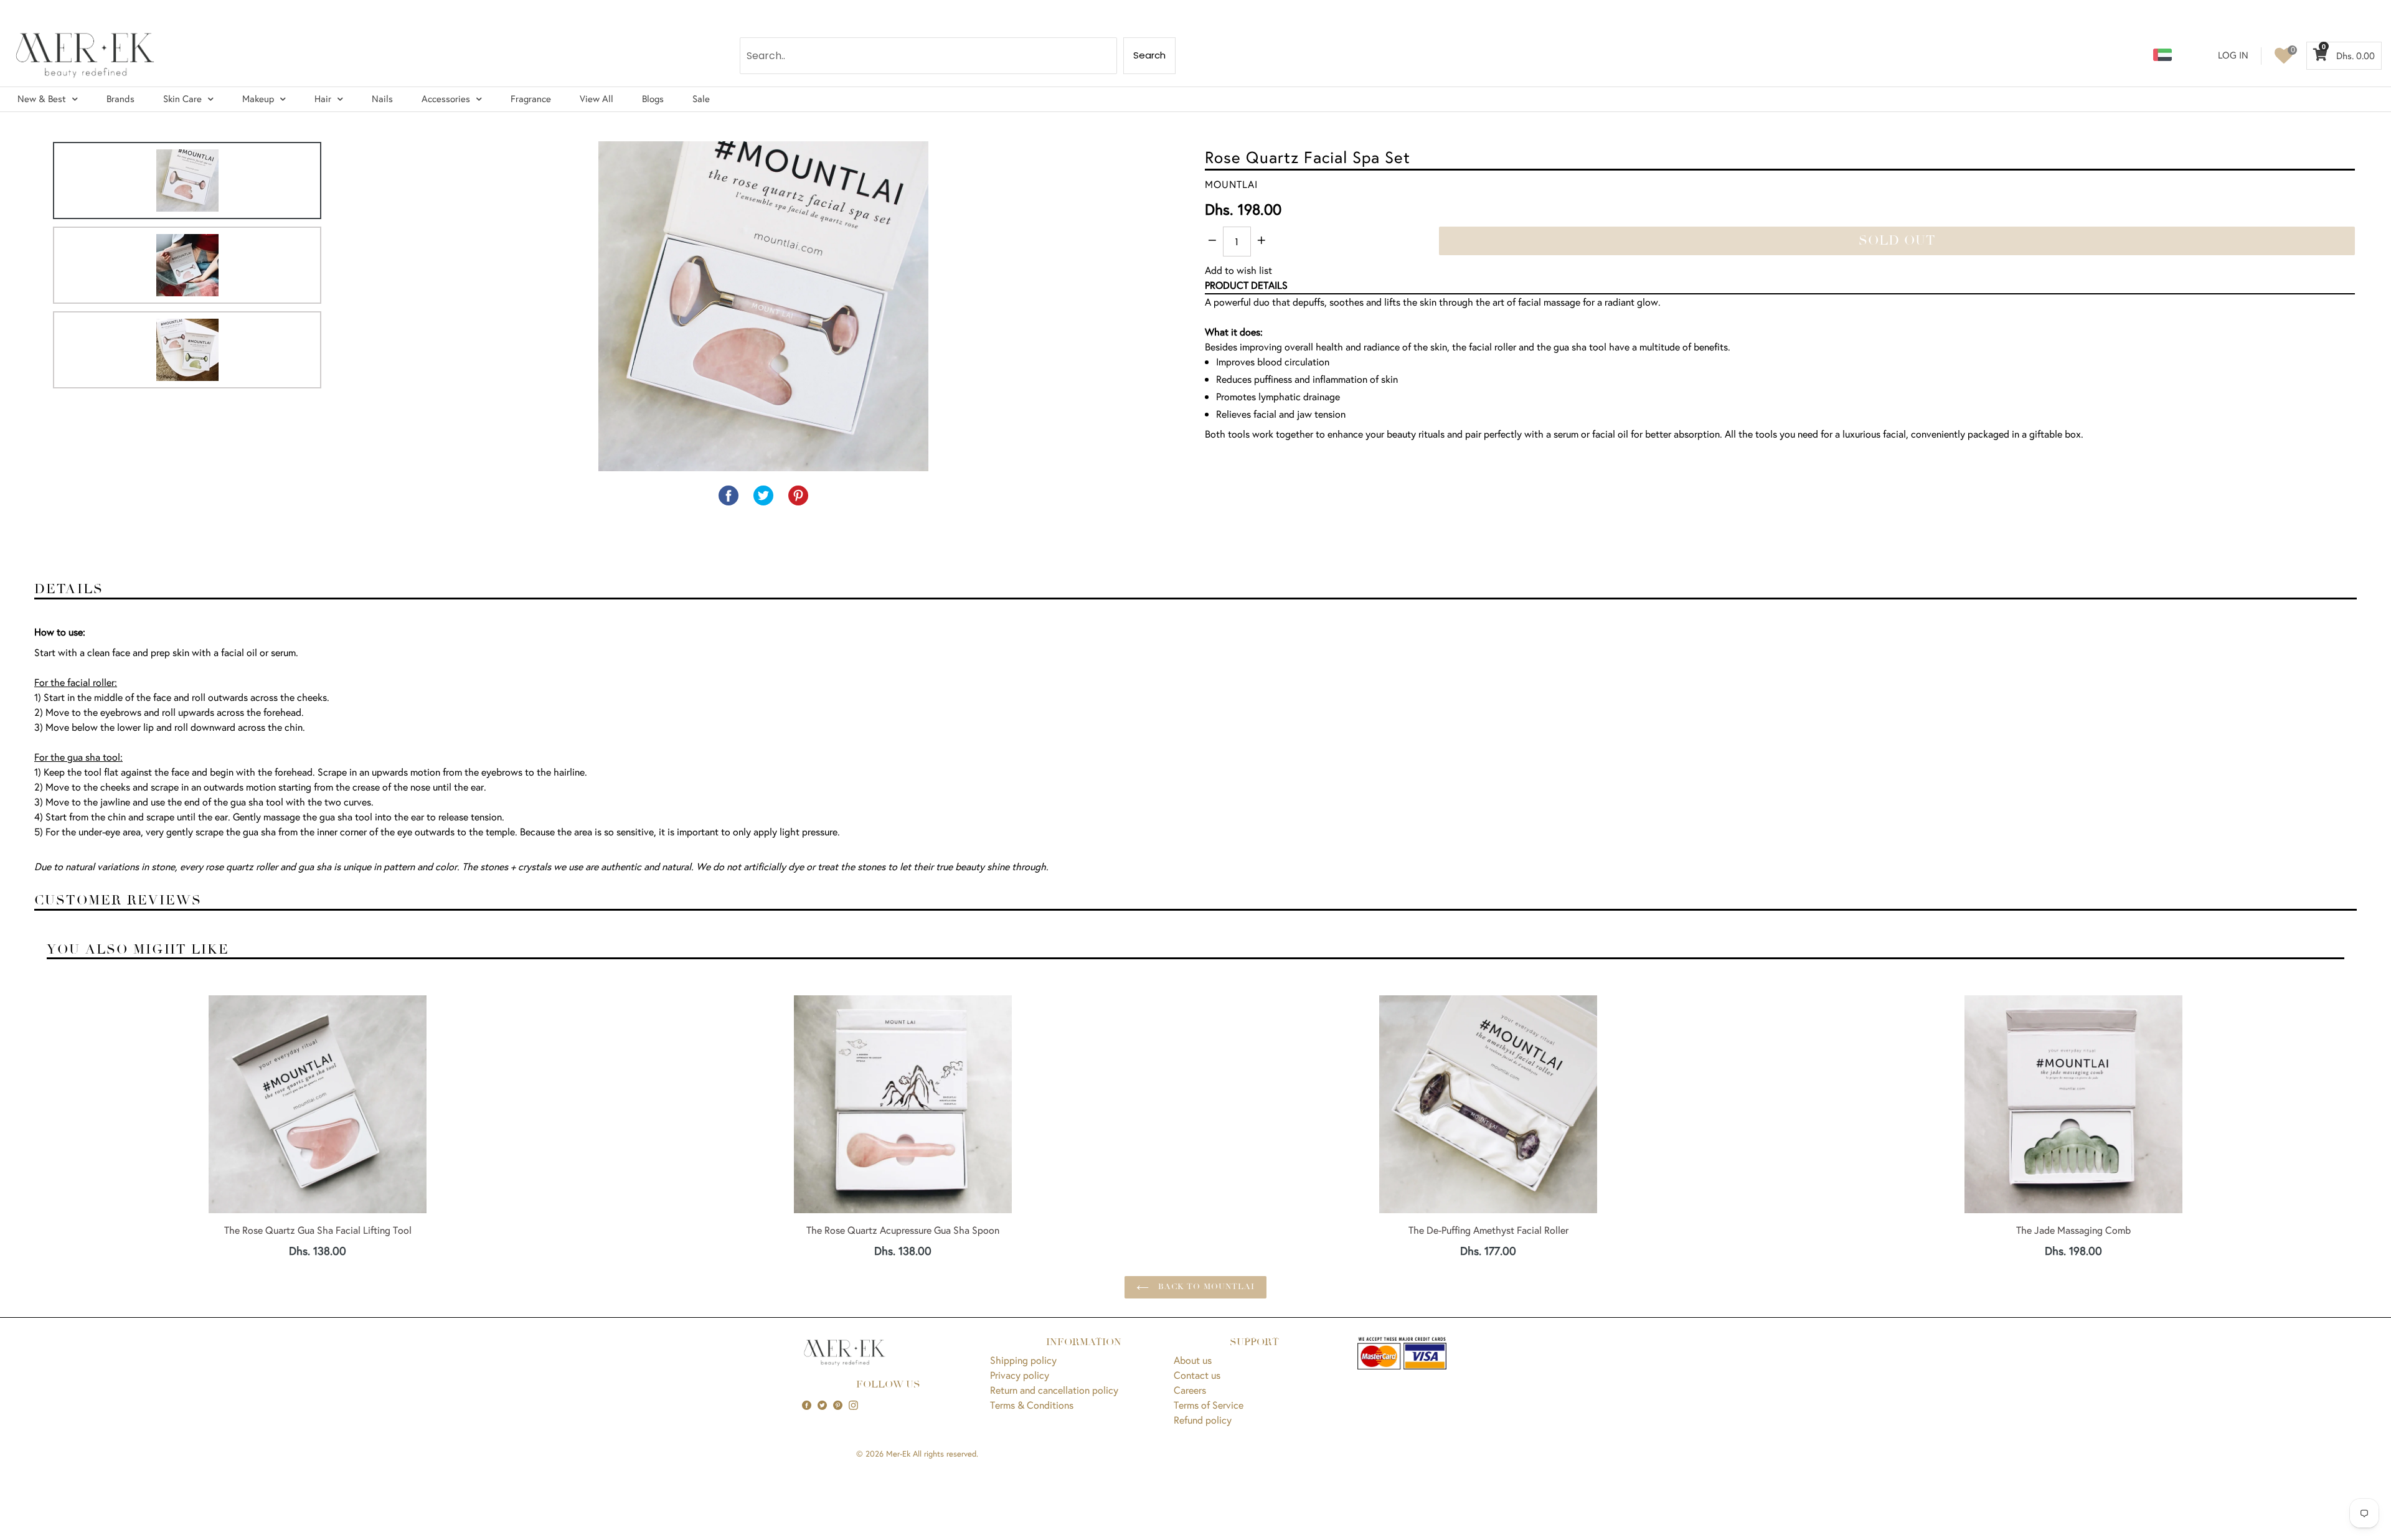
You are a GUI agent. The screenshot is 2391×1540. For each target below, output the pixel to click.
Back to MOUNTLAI (1205, 1287)
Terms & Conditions (1032, 1405)
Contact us (1197, 1375)
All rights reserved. (946, 1454)
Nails (382, 99)
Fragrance (531, 99)
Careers (1190, 1390)
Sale (701, 99)
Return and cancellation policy (1054, 1390)
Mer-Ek (898, 1454)
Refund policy (1203, 1420)
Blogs (653, 99)
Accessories (446, 99)
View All (597, 99)
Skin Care (182, 99)
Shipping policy (1023, 1360)
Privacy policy (1020, 1375)
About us (1193, 1360)
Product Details (1246, 285)
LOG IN (2233, 55)
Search (1149, 55)
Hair (323, 99)
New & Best (42, 99)
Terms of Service (1209, 1405)
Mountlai (1231, 184)
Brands (120, 99)
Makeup (258, 99)
